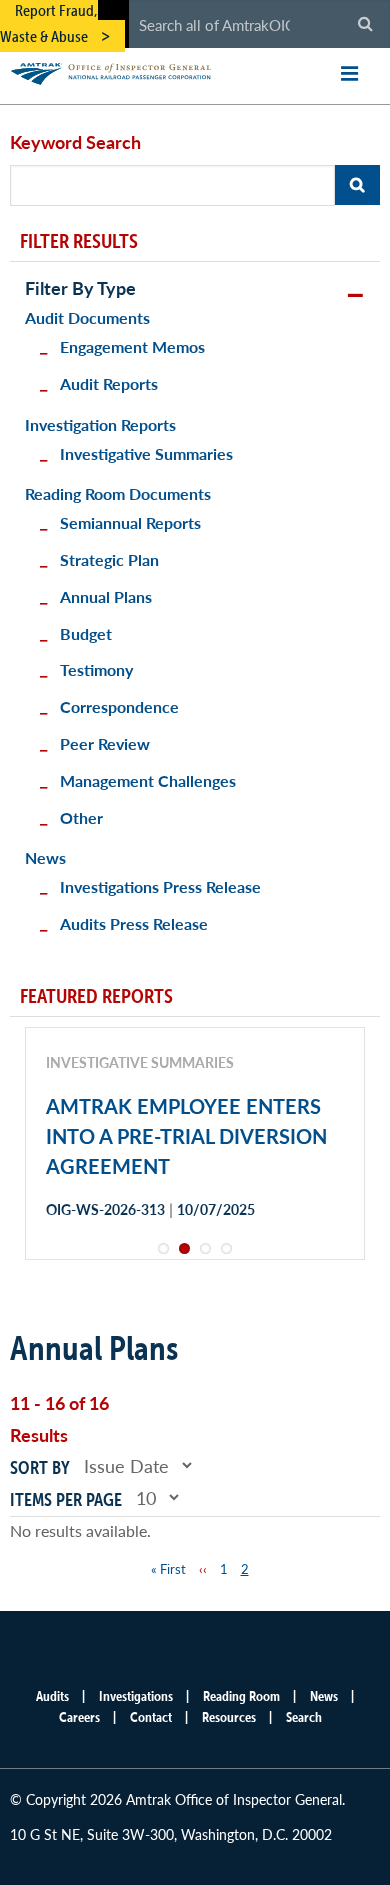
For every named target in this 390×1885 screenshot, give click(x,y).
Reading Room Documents (118, 493)
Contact (151, 1717)
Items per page (66, 1499)
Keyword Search (75, 141)
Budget (86, 633)
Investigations (136, 1696)
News (45, 857)
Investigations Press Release (160, 886)
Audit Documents (87, 317)
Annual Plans (106, 596)
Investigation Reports (100, 424)
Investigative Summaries (146, 453)
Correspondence (119, 706)
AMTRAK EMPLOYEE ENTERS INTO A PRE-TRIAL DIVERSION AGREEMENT (186, 1136)
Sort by (40, 1467)
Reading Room (241, 1696)
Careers (79, 1717)
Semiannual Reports (130, 522)
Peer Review (105, 743)
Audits (52, 1696)
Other (81, 817)
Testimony (96, 669)
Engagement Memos (132, 346)
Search (304, 1717)
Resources (229, 1717)
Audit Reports (109, 383)
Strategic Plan (109, 559)
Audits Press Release (134, 923)
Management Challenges (148, 780)
